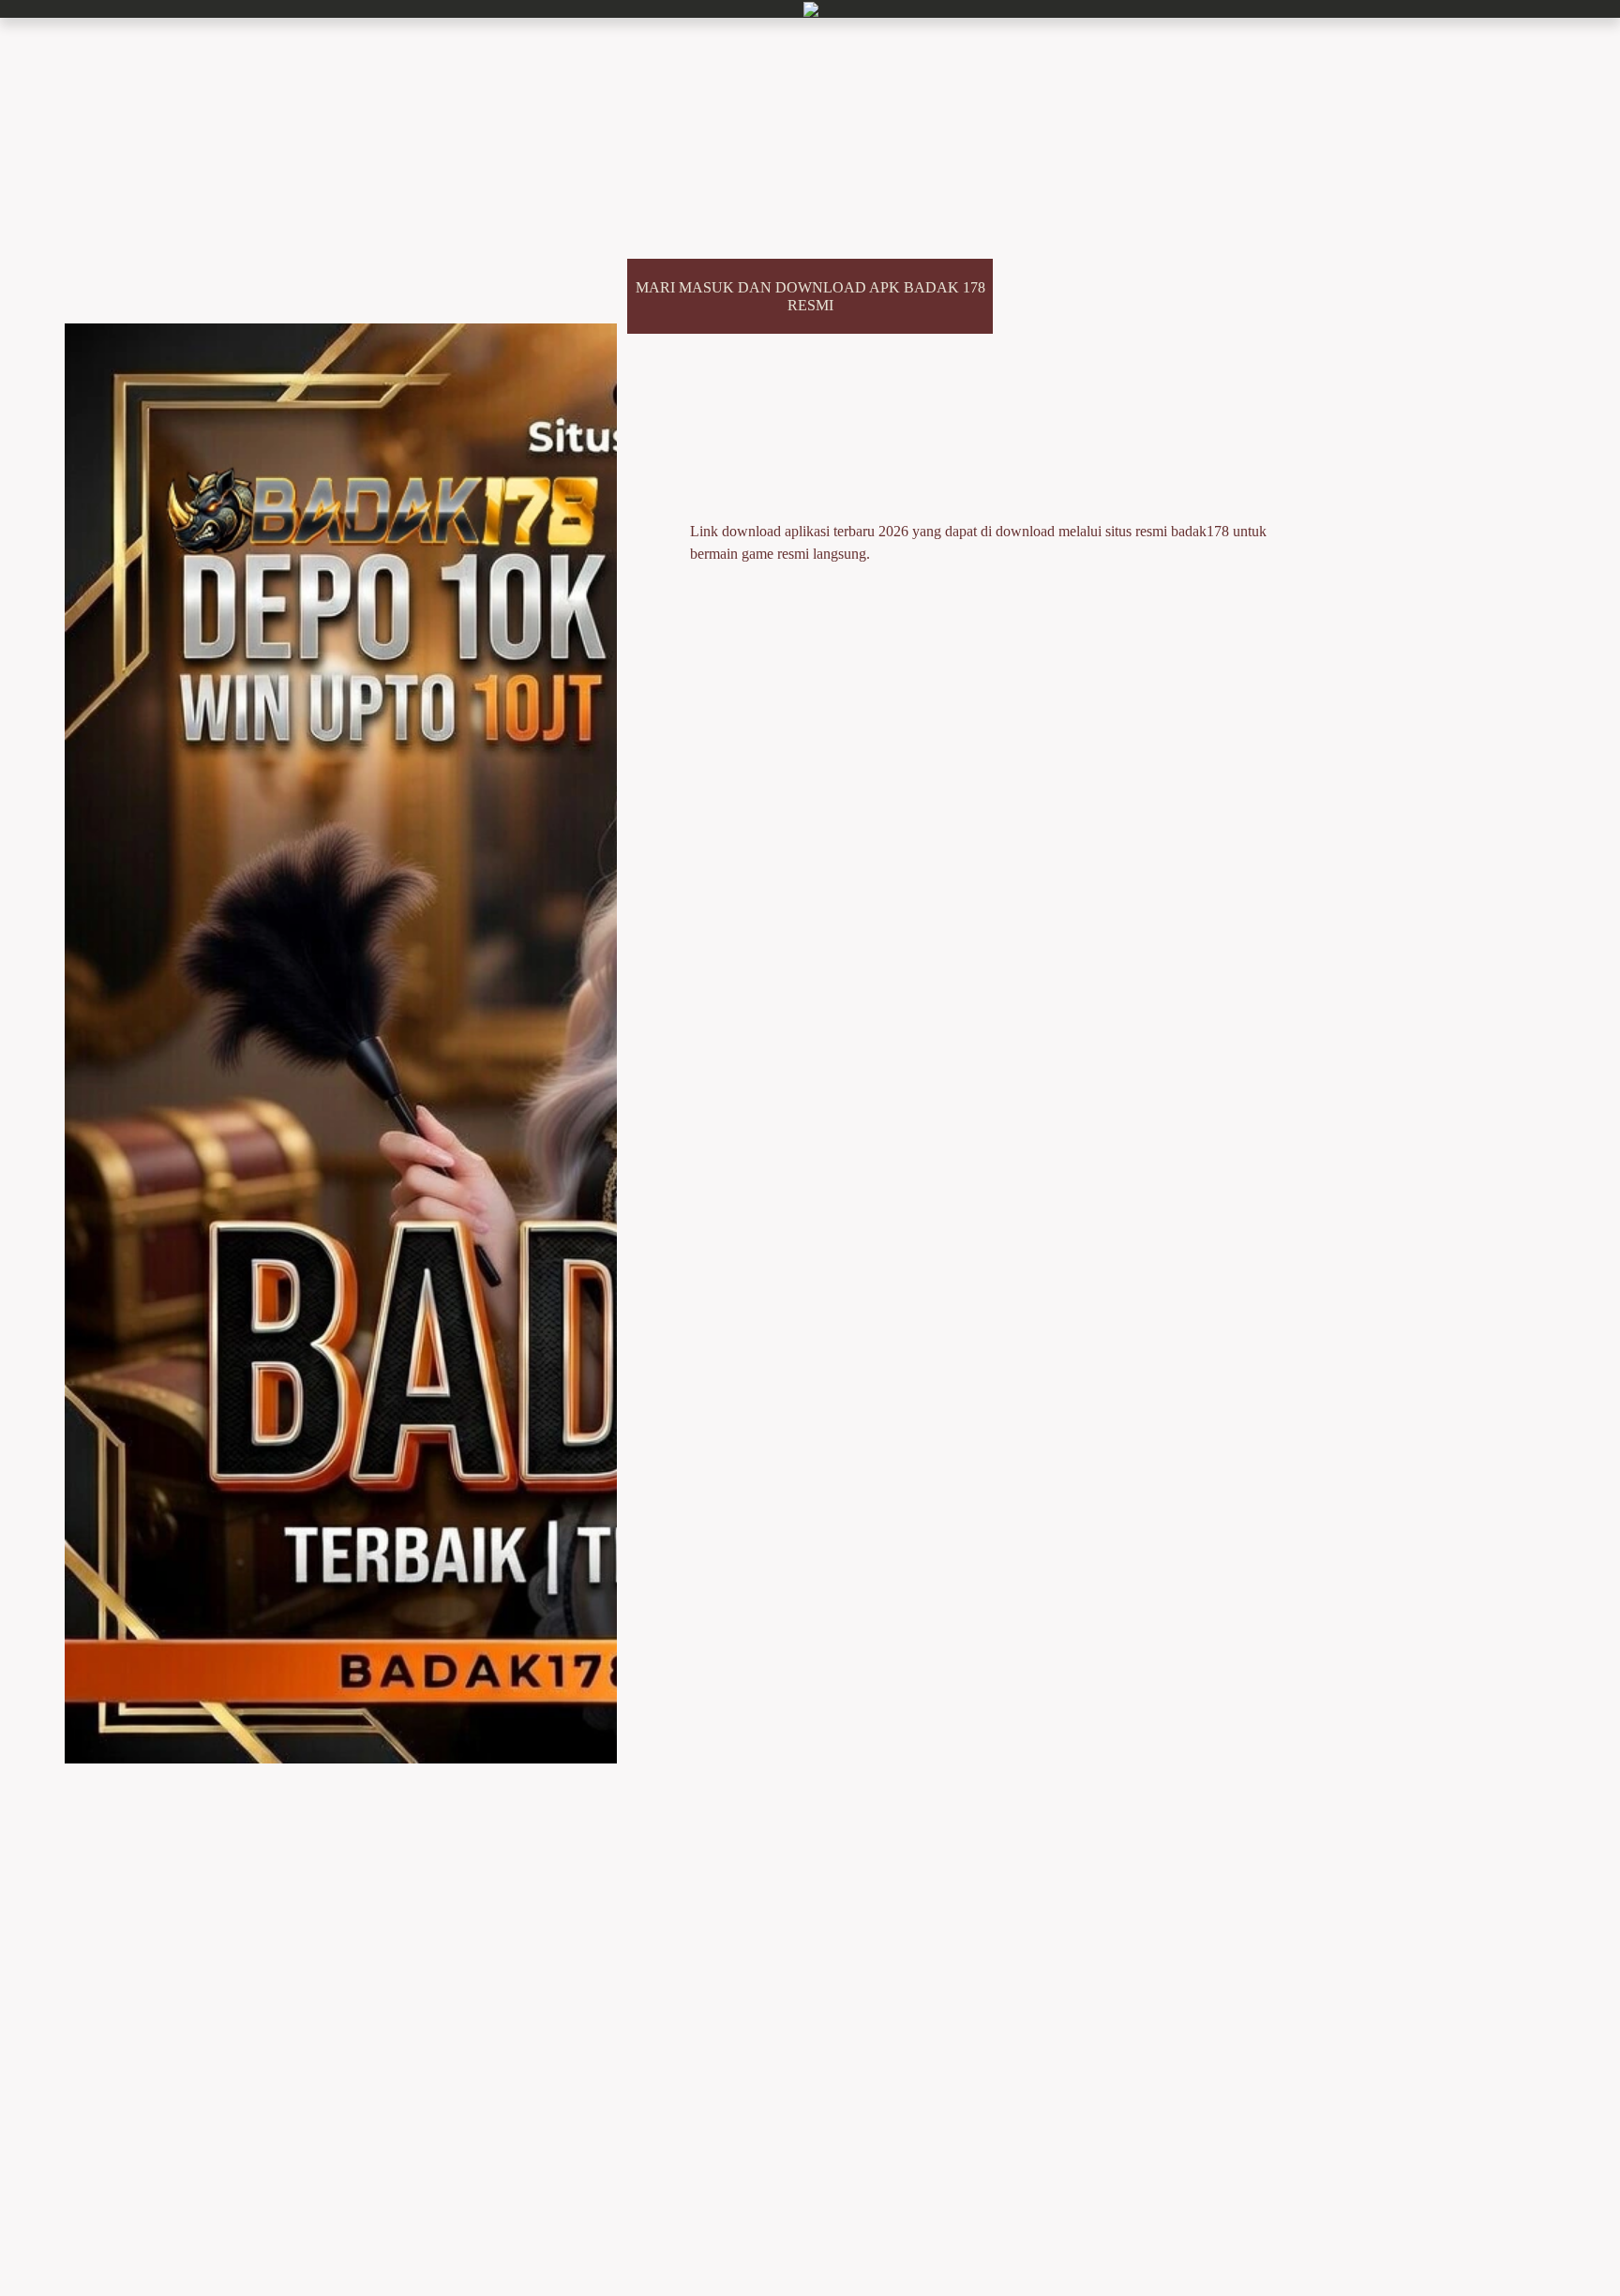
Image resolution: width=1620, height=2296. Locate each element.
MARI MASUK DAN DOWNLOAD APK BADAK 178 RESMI (810, 296)
